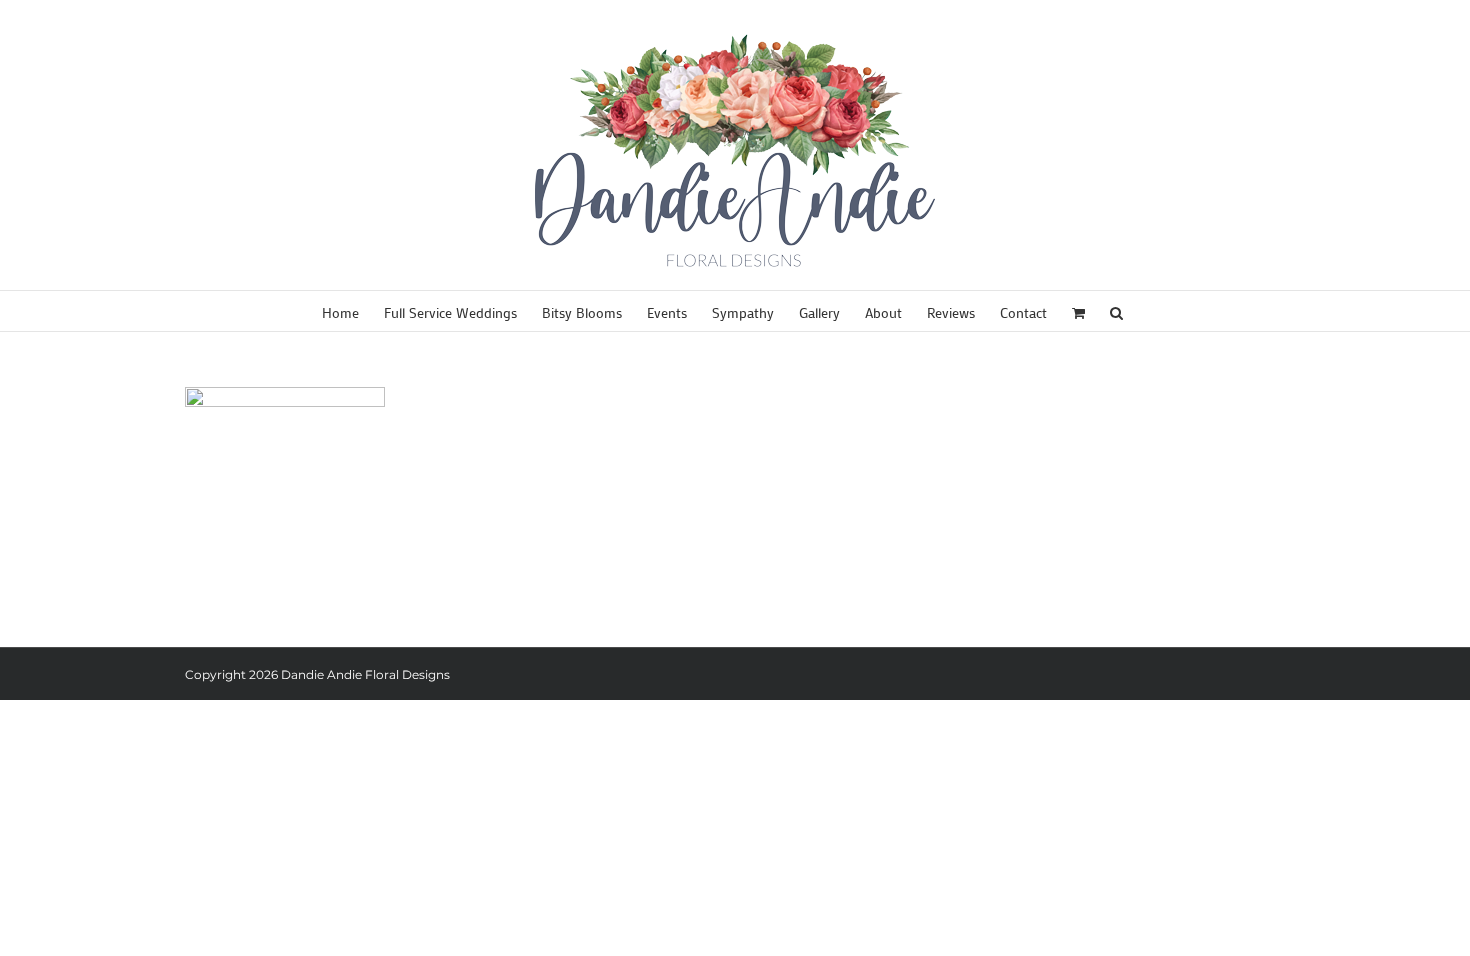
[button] (1116, 311)
